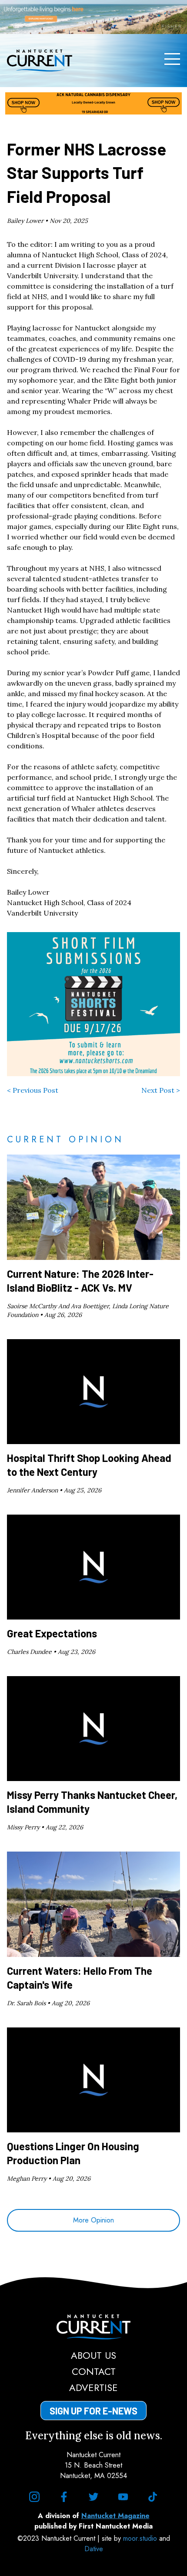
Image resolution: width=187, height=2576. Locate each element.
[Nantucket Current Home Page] (40, 61)
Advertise (93, 2387)
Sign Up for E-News (93, 2411)
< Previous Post (33, 1090)
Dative (94, 2549)
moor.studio (141, 2538)
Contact (94, 2371)
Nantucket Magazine (115, 2516)
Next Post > (161, 1090)
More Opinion (93, 2220)
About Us (93, 2355)
